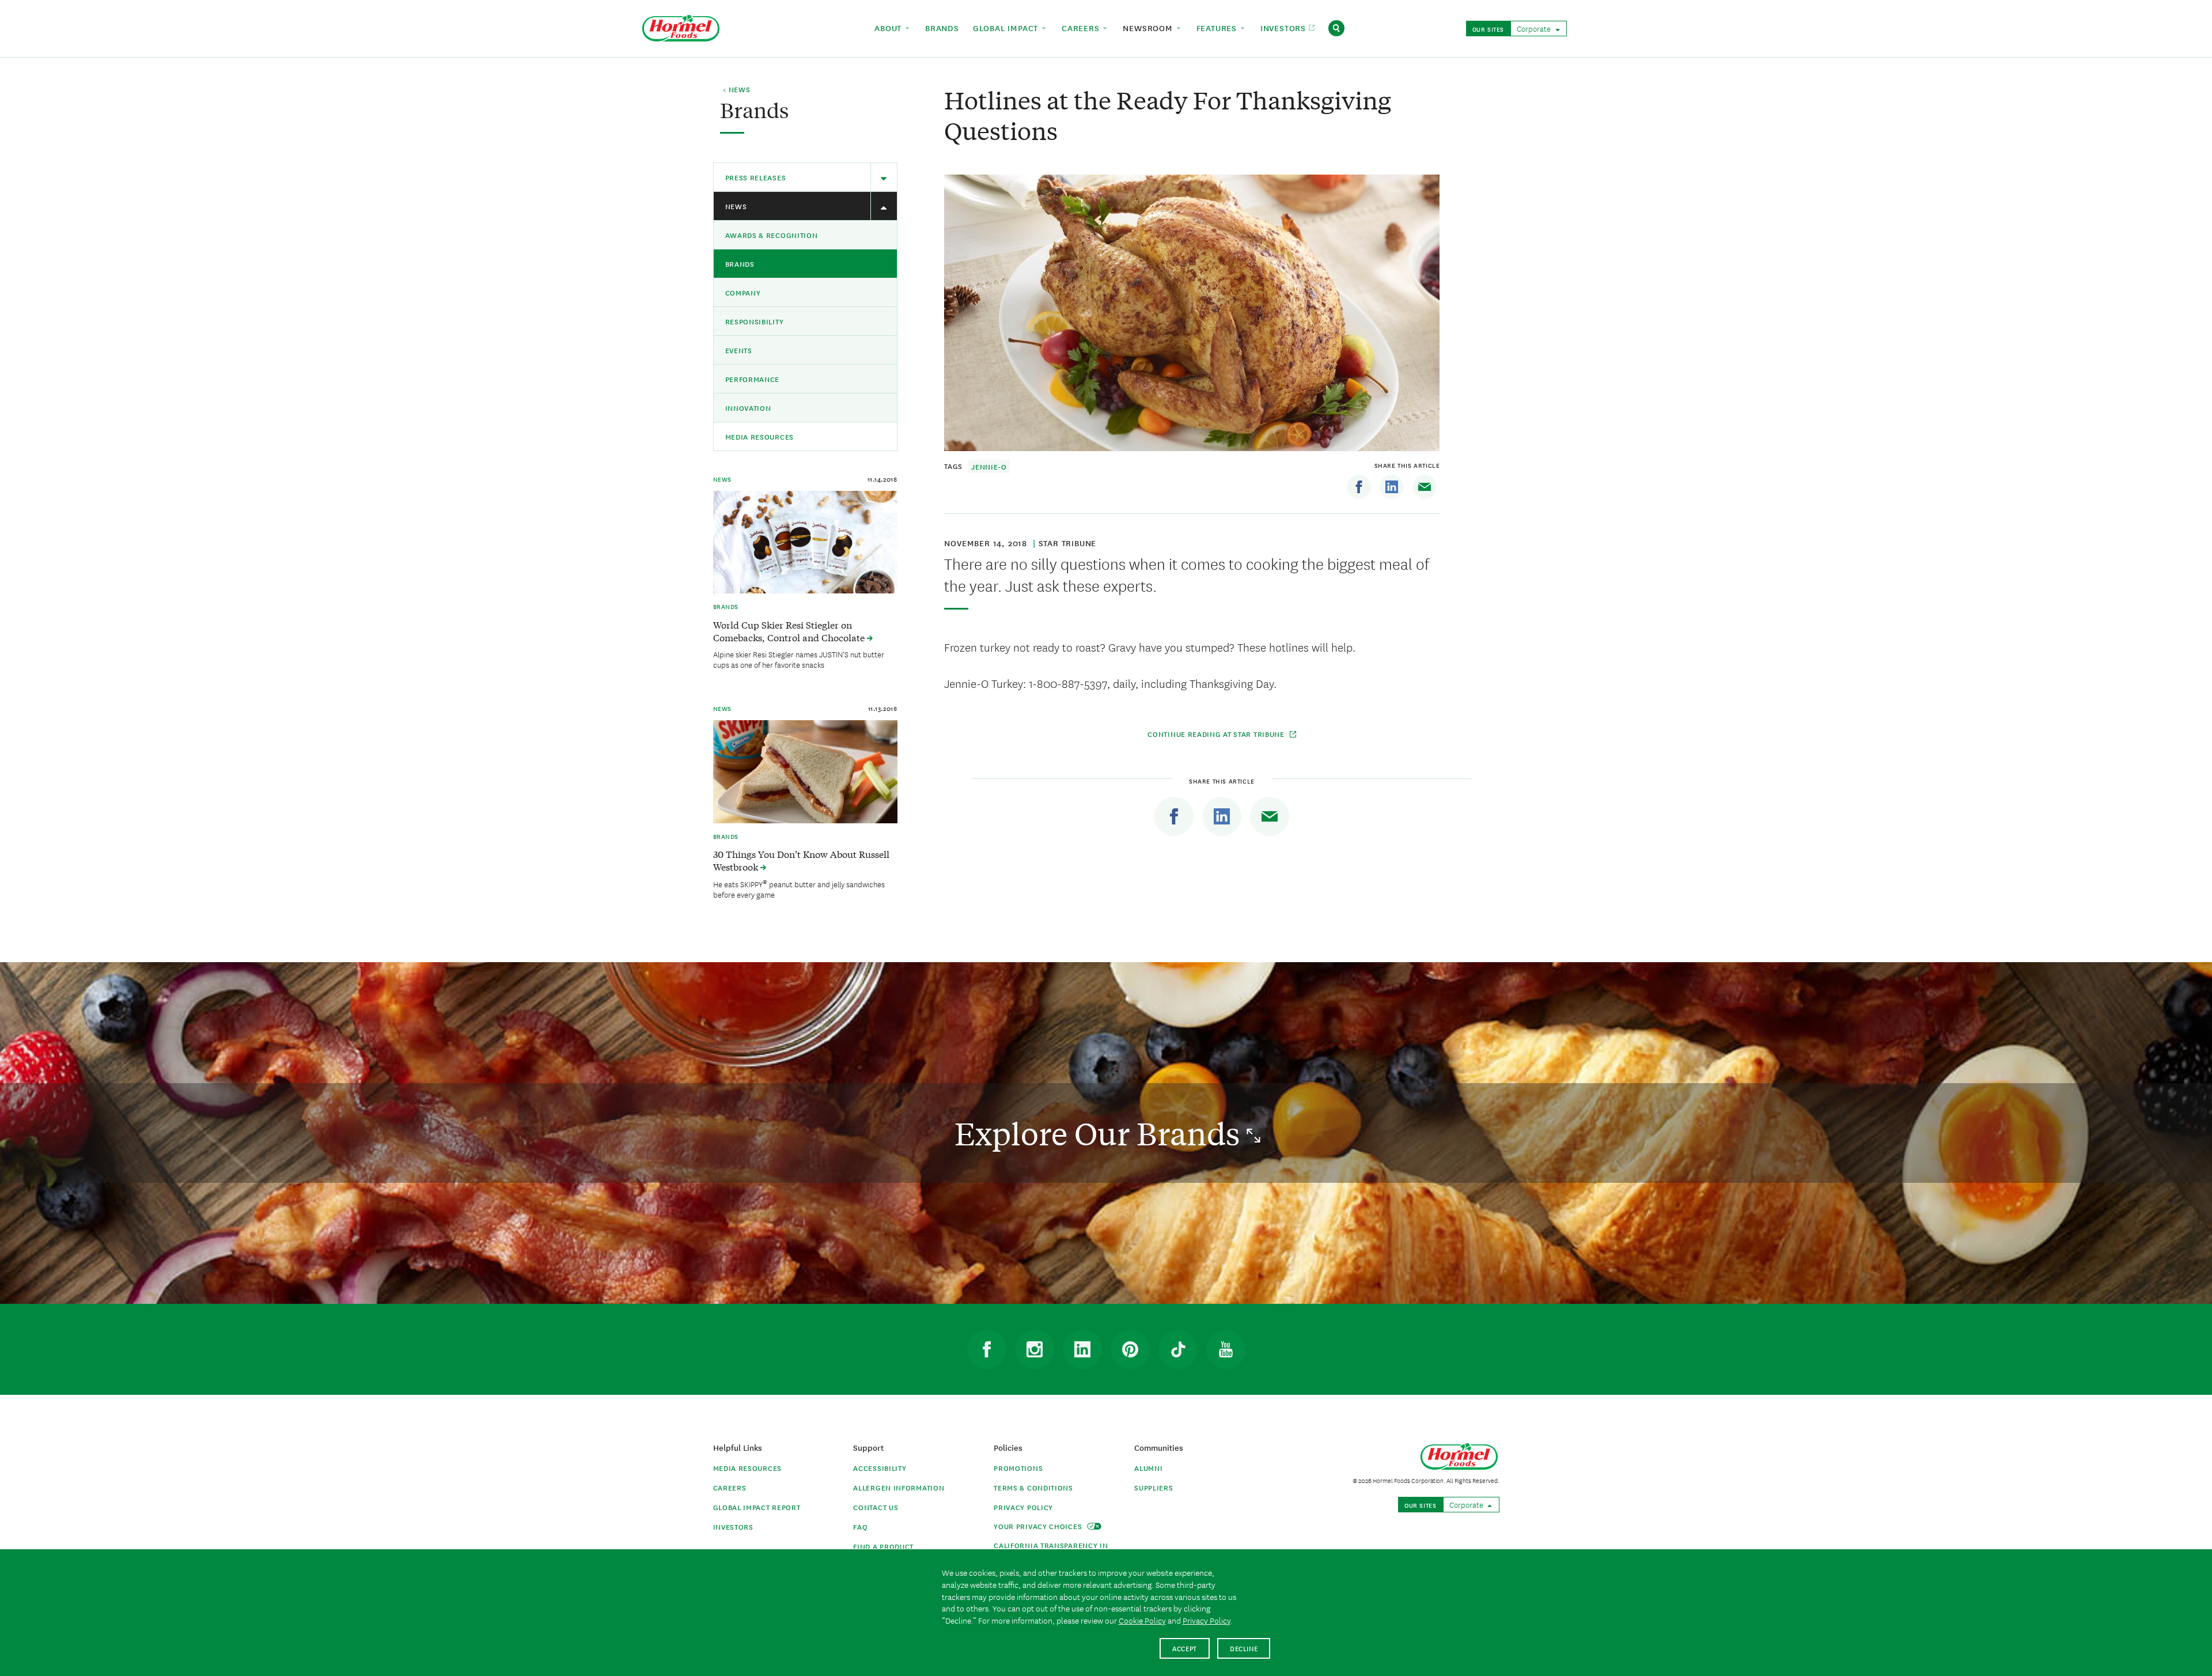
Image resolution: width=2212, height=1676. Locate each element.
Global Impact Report (757, 1507)
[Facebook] (1359, 487)
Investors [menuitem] (1285, 28)
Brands (740, 264)
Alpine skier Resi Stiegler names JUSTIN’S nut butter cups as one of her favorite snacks (799, 659)
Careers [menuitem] (1082, 28)
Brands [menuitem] (942, 28)
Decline (1244, 1648)
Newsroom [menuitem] (1149, 28)
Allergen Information (899, 1487)
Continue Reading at (1216, 734)
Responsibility (755, 321)
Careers (730, 1487)
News (736, 206)
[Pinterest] (1130, 1349)
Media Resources (760, 436)
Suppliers (1154, 1487)
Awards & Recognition (772, 235)
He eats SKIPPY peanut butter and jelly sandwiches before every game (799, 889)
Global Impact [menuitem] (1007, 28)
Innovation (748, 408)
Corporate (1535, 28)
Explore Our (1101, 1133)
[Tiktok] (1178, 1349)
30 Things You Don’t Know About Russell (801, 860)
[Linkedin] (1392, 487)
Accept (1185, 1648)
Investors (733, 1526)
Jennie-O (989, 466)
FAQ (860, 1526)
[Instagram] (1035, 1349)
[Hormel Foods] (681, 27)
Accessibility (880, 1468)
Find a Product (883, 1546)
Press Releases (756, 177)
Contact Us (876, 1507)
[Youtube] (1226, 1349)
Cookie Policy (1142, 1620)
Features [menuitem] (1218, 28)
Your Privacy (1039, 1526)
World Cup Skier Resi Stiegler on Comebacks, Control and (790, 631)
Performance (753, 379)
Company (743, 292)
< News (736, 90)
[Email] (1425, 487)
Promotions (1018, 1468)
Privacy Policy (1023, 1507)
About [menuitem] (889, 28)
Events (739, 350)
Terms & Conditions (1033, 1487)
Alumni (1148, 1468)
